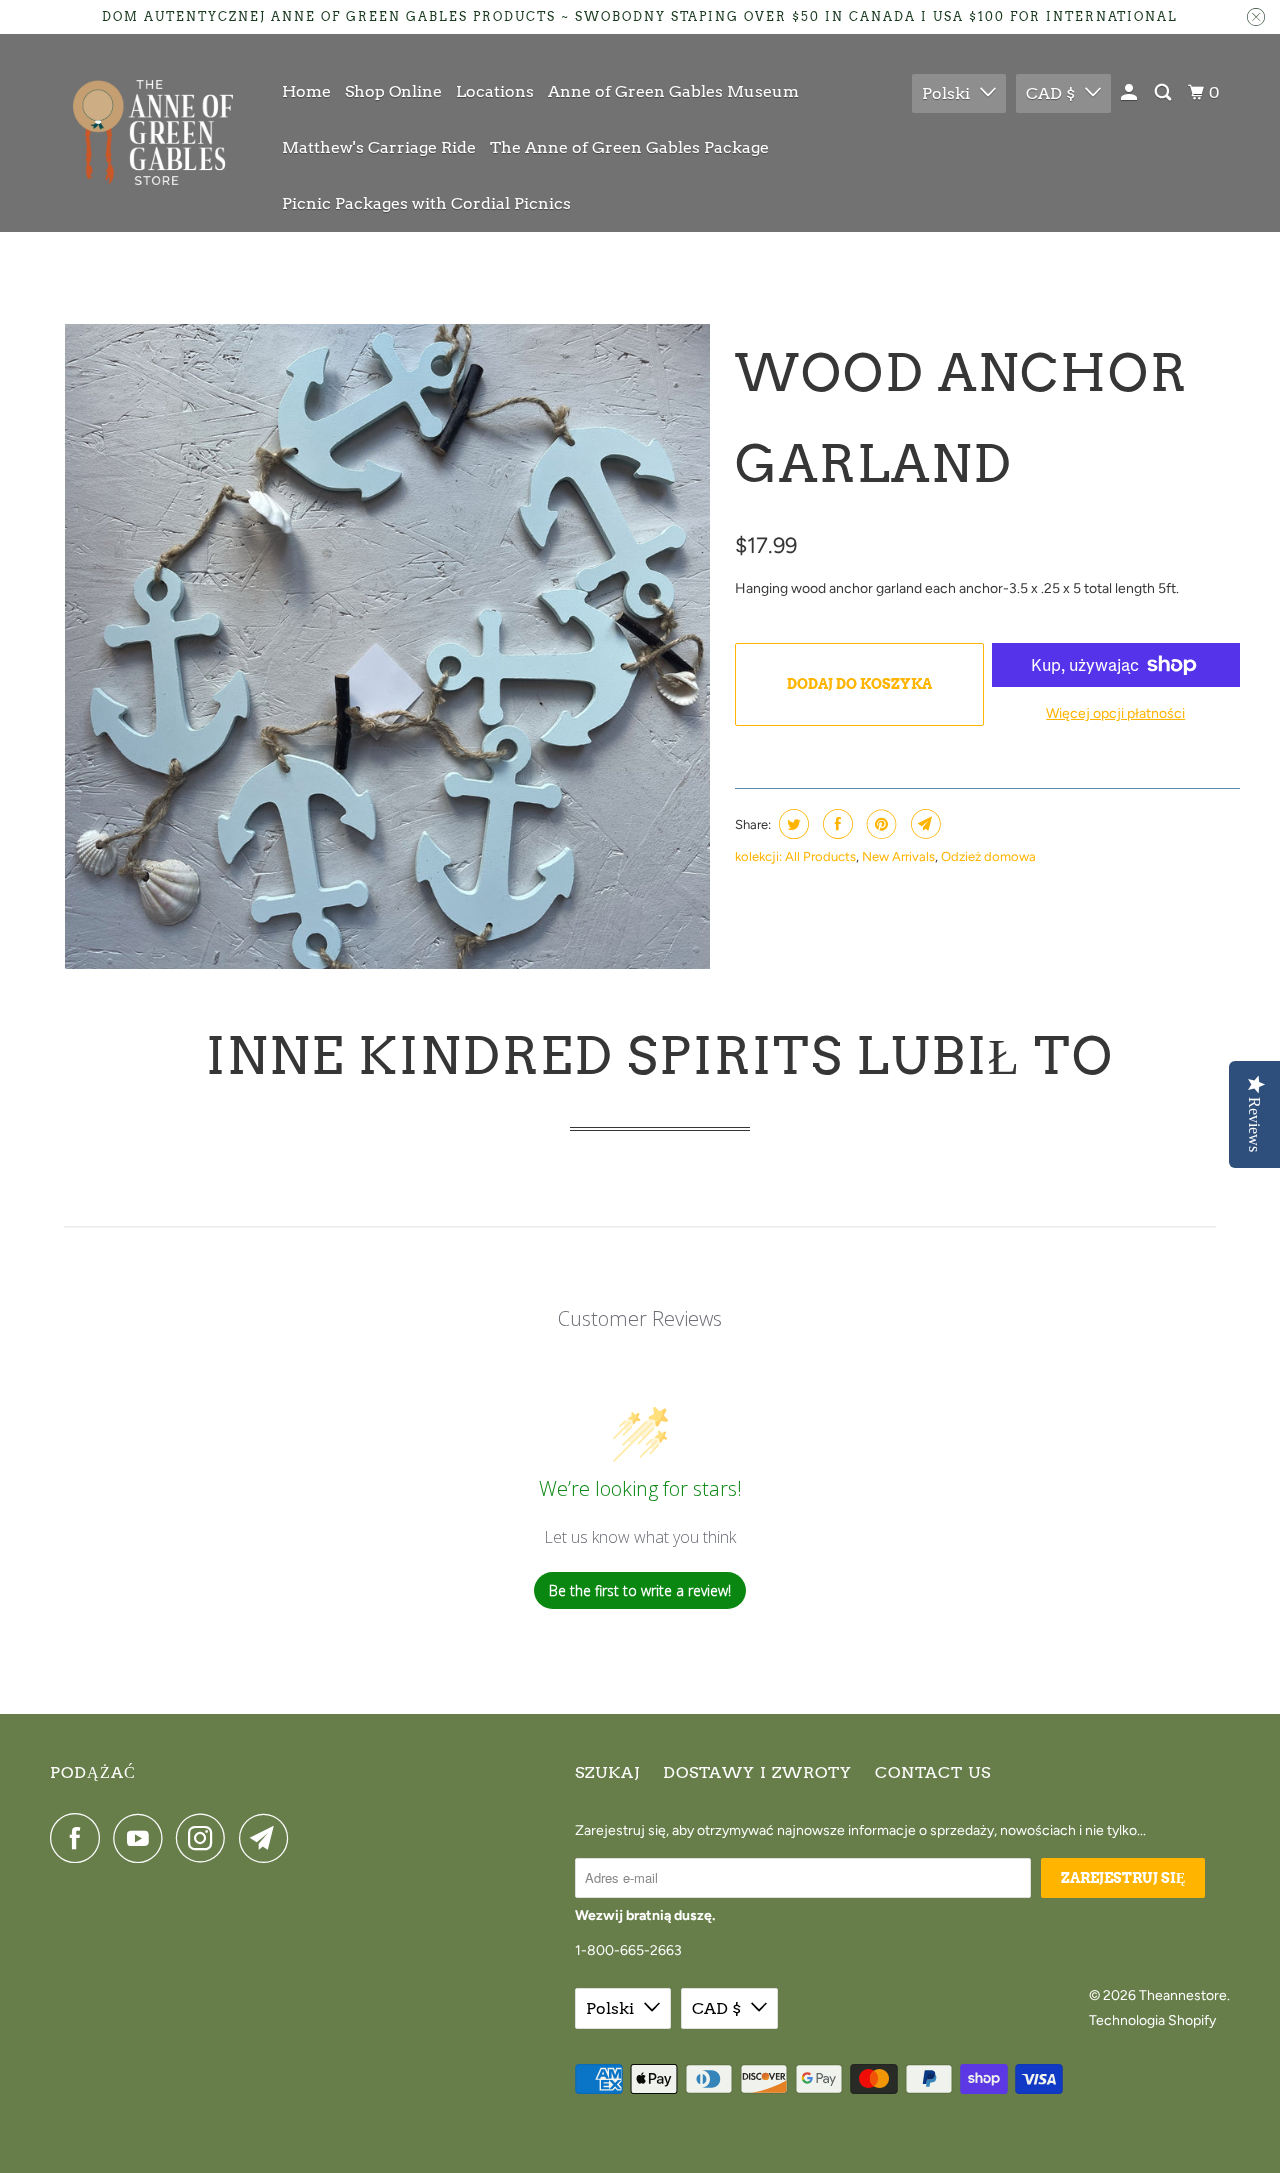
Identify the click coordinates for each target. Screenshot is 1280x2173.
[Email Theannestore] (269, 1838)
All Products (820, 856)
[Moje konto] (1130, 93)
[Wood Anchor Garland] (387, 646)
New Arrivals (898, 856)
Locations (495, 91)
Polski (946, 93)
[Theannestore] (152, 132)
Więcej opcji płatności (1115, 713)
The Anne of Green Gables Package (629, 147)
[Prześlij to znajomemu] (923, 824)
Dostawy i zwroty (757, 1772)
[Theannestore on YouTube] (143, 1838)
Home (306, 91)
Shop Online (393, 91)
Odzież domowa (988, 856)
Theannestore (1183, 1995)
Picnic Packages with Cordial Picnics (426, 203)
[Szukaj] (1164, 93)
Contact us (933, 1772)
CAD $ (1050, 93)
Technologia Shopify (1152, 2020)
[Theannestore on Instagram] (206, 1838)
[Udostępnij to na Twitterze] (791, 824)
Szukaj (607, 1772)
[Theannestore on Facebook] (80, 1838)
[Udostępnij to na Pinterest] (879, 824)
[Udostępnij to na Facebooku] (835, 824)
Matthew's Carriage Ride (379, 147)
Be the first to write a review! (640, 1590)
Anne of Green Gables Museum (673, 91)
